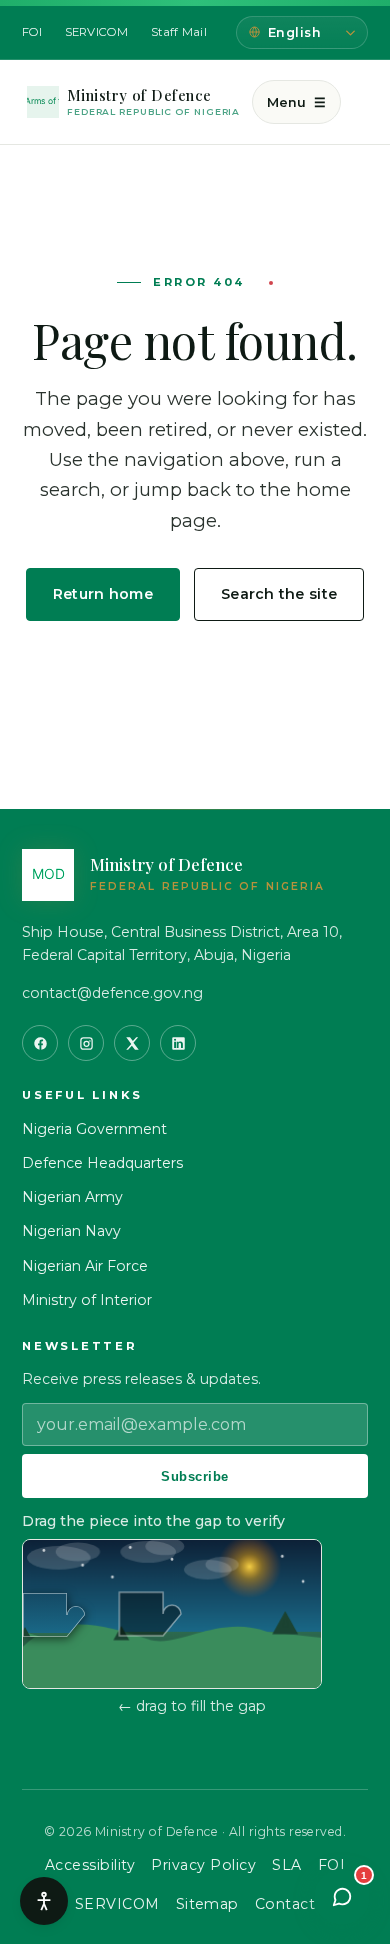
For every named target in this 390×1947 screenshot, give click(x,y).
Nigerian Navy (71, 1231)
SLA (286, 1865)
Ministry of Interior (87, 1300)
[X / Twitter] (132, 1043)
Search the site (279, 594)
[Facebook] (40, 1043)
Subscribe (195, 1476)
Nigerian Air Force (85, 1266)
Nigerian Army (72, 1197)
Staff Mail (179, 32)
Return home (103, 594)
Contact (285, 1904)
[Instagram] (86, 1043)
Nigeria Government (94, 1129)
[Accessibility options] (44, 1901)
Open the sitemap (195, 661)
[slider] (54, 1615)
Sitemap (207, 1904)
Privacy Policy (203, 1865)
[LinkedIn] (178, 1043)
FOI (32, 32)
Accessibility (90, 1865)
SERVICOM (97, 32)
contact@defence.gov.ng (112, 993)
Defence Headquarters (102, 1163)
